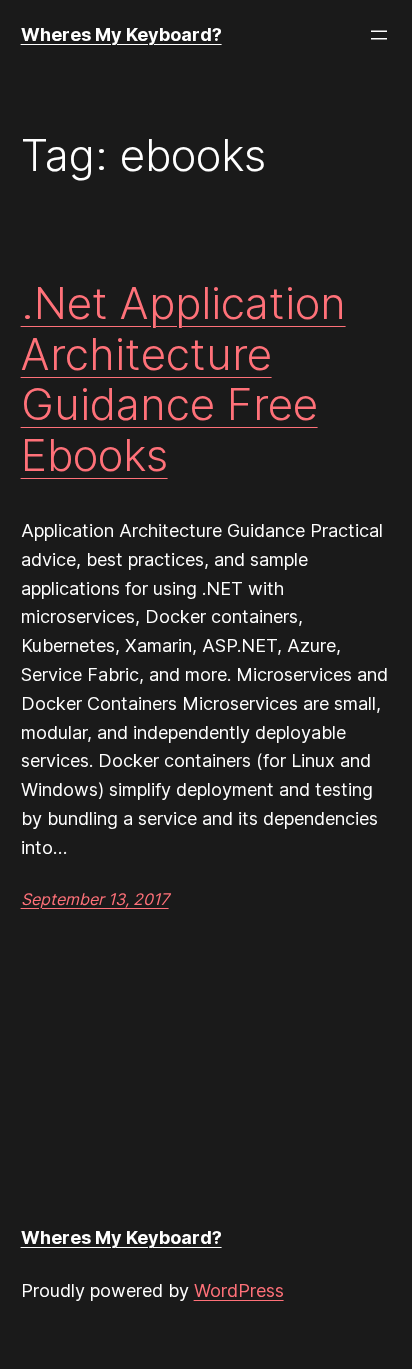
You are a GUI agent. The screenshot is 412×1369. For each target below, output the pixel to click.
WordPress (239, 1290)
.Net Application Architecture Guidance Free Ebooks (183, 379)
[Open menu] (379, 35)
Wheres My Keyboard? (121, 34)
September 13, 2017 (95, 899)
